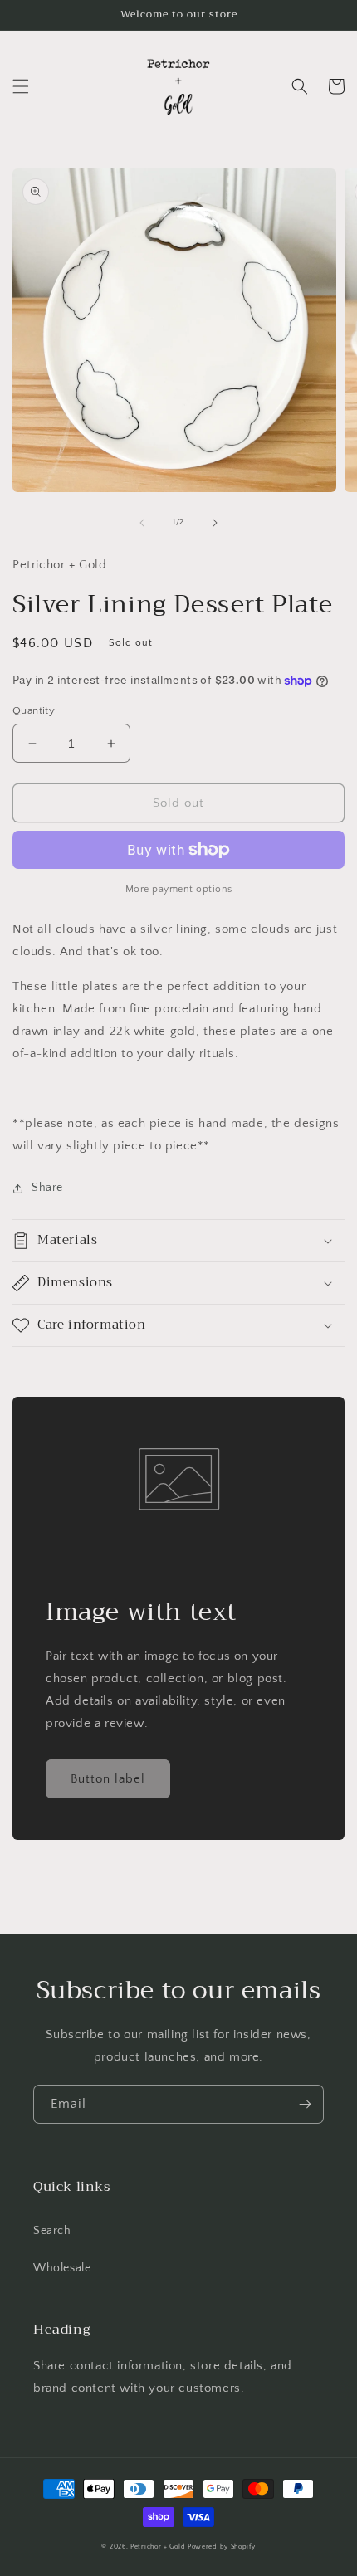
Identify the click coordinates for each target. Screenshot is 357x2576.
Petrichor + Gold (158, 2547)
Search (52, 2231)
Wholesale (62, 2268)
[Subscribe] (305, 2104)
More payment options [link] (179, 889)
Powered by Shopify (222, 2547)
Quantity (34, 710)
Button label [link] (108, 1779)
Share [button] (47, 1188)
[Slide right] (215, 523)
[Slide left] (142, 523)
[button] (21, 86)
